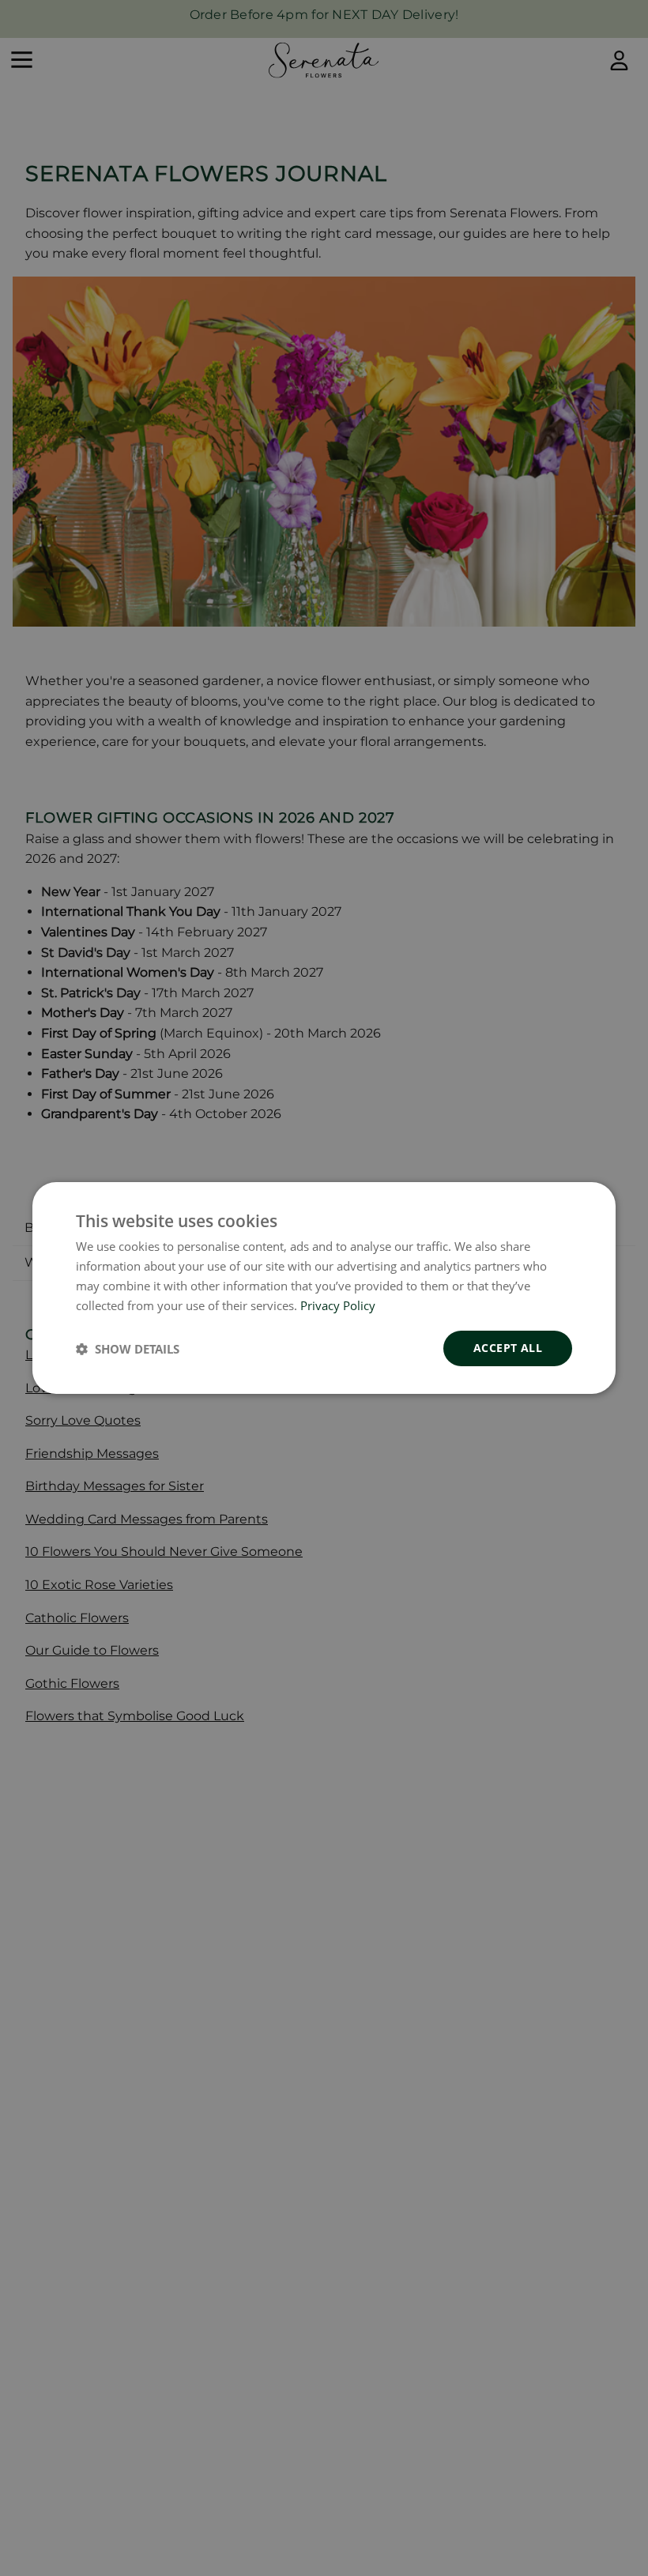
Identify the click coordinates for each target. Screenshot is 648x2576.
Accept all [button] (508, 1348)
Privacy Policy (338, 1305)
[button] (128, 1349)
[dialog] (324, 1288)
